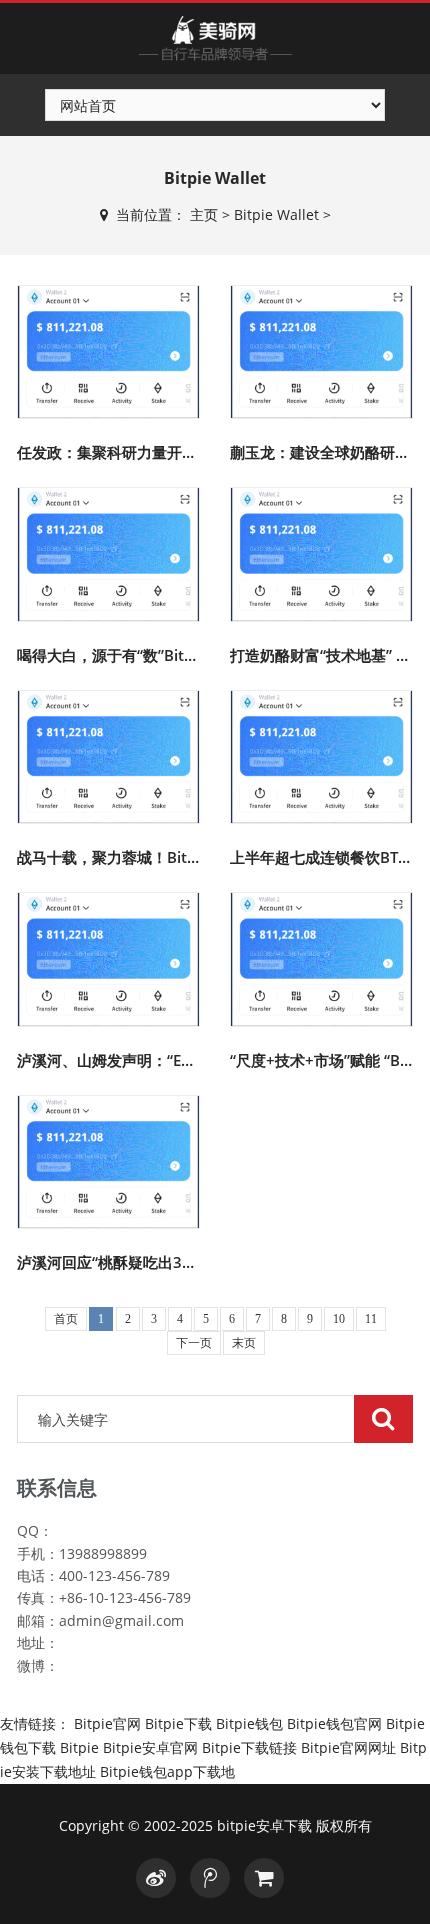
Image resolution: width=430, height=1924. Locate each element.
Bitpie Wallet (276, 214)
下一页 (194, 1343)
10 (339, 1319)
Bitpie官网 (107, 1723)
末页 (244, 1343)
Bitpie (79, 1747)
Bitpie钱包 (249, 1723)
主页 (204, 214)
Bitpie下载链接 (249, 1747)
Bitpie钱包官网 (334, 1723)
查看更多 (110, 341)
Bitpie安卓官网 (150, 1747)
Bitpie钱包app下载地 (167, 1771)
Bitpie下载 (178, 1723)
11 (371, 1319)
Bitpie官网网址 (348, 1747)
